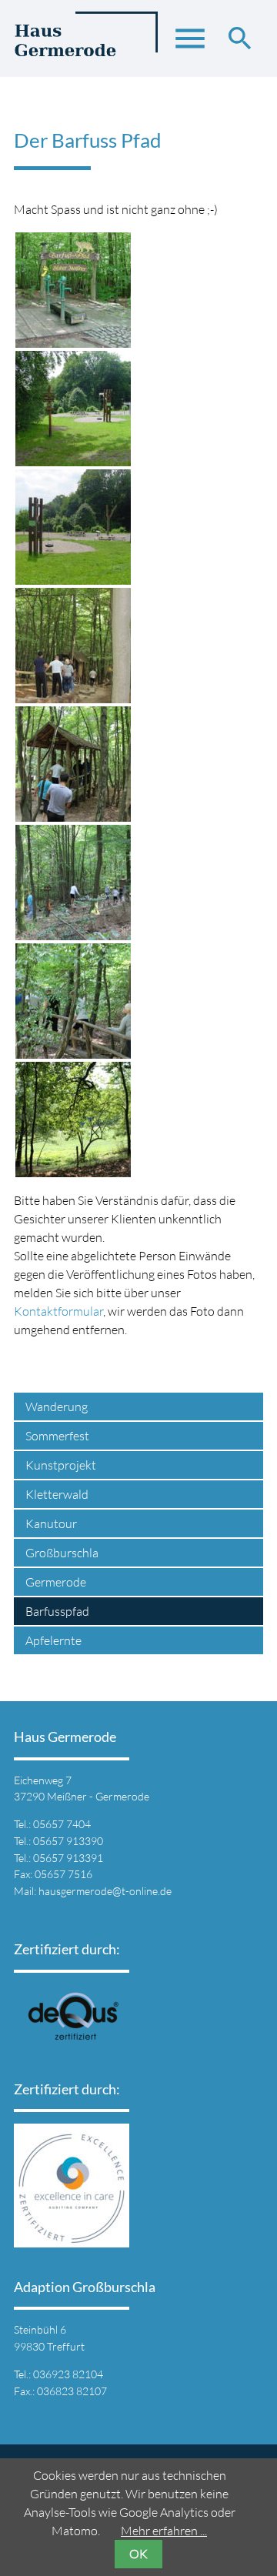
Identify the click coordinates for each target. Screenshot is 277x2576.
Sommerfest (57, 1436)
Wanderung (57, 1406)
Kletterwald (57, 1494)
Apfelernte (53, 1640)
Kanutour (51, 1523)
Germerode (56, 1582)
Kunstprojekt (61, 1465)
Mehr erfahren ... (164, 2531)
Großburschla (62, 1553)
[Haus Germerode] (86, 46)
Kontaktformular (58, 1311)
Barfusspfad (57, 1611)
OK (138, 2554)
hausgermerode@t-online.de (105, 1891)
